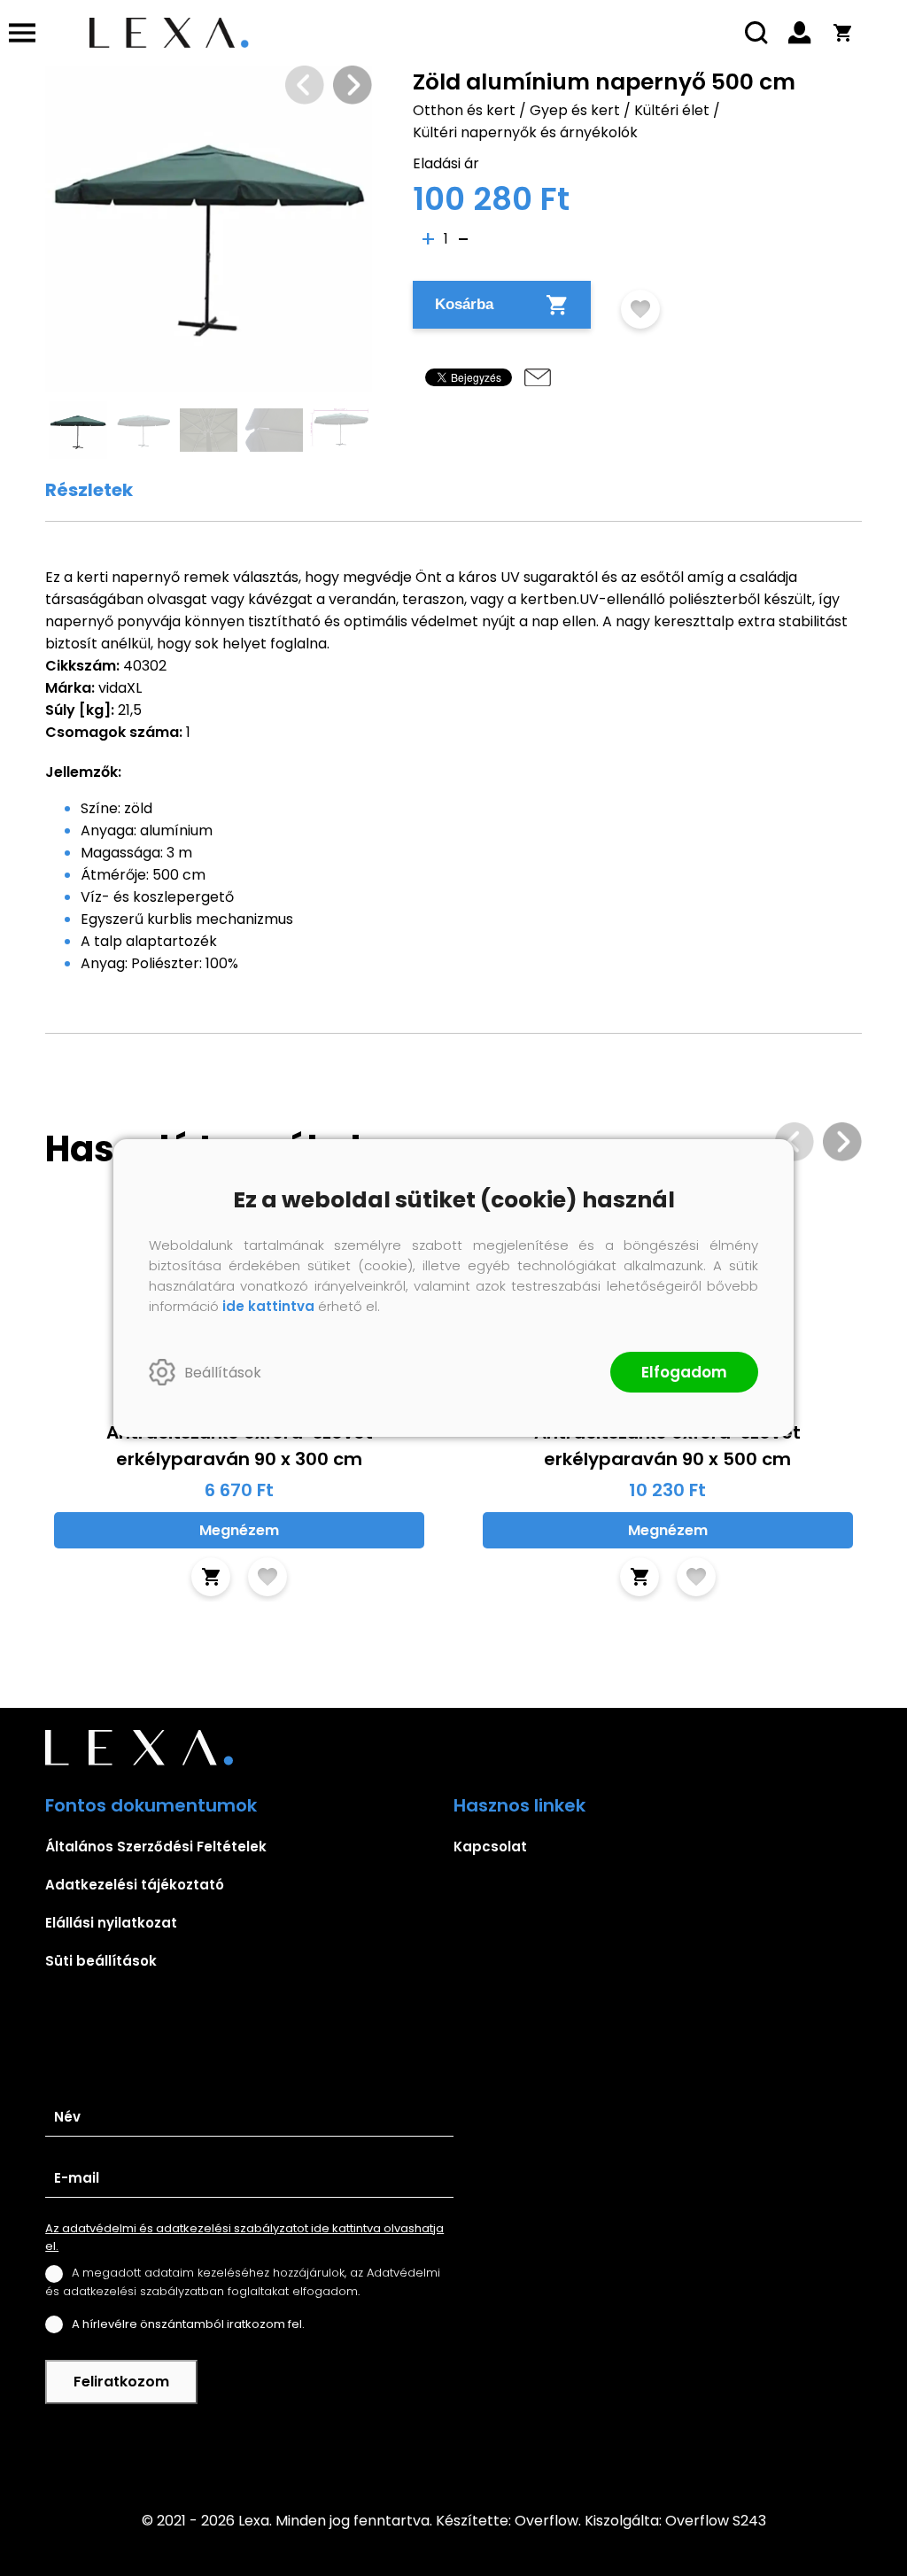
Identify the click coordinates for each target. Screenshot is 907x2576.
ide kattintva (268, 1306)
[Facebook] (453, 2446)
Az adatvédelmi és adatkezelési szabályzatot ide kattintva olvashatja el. (244, 2237)
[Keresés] (757, 33)
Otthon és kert (464, 110)
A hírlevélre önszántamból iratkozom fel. (188, 2324)
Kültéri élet (672, 110)
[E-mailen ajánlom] (538, 377)
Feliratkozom (121, 2382)
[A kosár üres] (842, 33)
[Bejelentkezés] (800, 33)
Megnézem (239, 1530)
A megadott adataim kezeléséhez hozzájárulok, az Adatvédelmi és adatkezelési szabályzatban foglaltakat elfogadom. (243, 2281)
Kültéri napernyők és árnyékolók (525, 132)
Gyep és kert (575, 110)
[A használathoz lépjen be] (640, 309)
